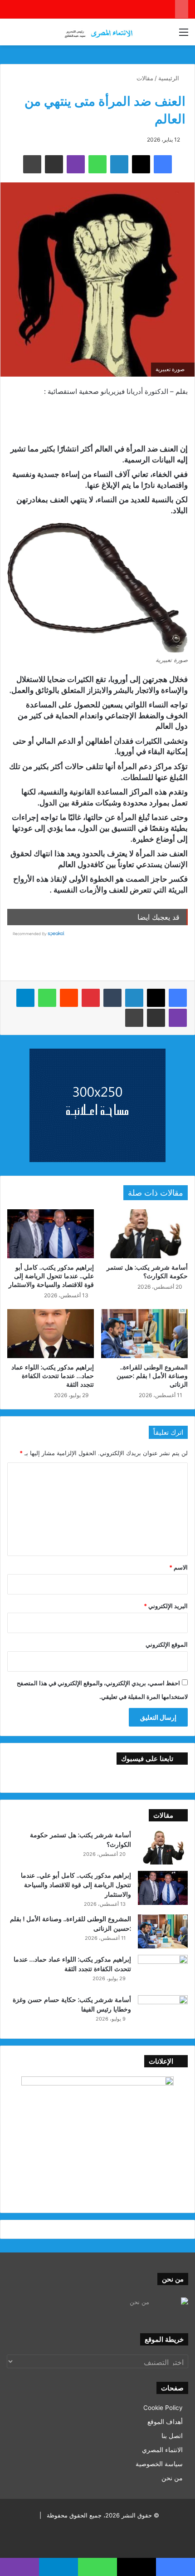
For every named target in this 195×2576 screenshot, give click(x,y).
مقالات (145, 78)
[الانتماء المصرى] (97, 32)
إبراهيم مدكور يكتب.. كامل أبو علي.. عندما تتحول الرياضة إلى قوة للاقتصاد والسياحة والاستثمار (51, 1276)
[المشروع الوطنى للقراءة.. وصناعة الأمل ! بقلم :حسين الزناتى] (144, 1334)
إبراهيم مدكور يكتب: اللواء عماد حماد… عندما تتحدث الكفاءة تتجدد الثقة (53, 1376)
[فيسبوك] (178, 998)
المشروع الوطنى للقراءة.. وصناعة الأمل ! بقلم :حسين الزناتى (152, 1376)
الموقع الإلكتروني (167, 1644)
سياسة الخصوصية (159, 2464)
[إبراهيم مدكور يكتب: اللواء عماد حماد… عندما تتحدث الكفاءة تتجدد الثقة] (51, 1334)
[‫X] (156, 998)
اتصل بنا (172, 2436)
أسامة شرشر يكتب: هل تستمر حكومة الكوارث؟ (147, 1271)
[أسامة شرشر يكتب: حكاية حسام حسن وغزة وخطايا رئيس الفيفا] (163, 2012)
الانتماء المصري (162, 2450)
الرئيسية (170, 78)
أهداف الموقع (165, 2422)
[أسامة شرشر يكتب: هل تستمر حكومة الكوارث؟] (144, 1234)
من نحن (172, 2478)
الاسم (178, 1567)
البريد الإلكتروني (166, 1606)
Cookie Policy (163, 2408)
